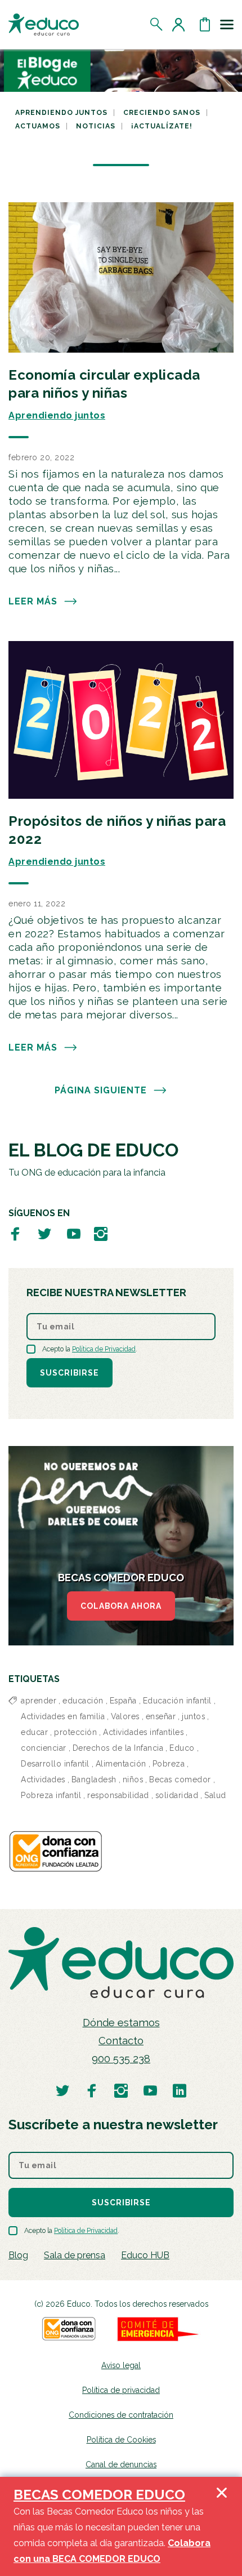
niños (133, 1779)
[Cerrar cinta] (222, 2526)
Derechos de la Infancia (118, 1748)
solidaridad (177, 1795)
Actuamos (38, 126)
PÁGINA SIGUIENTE (101, 1090)
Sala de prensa (75, 2255)
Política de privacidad (121, 2390)
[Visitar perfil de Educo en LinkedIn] (180, 2090)
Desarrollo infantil (55, 1764)
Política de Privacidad (104, 1349)
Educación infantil (177, 1701)
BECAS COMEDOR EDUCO (99, 2495)
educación (83, 1701)
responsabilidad (118, 1795)
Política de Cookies (121, 2440)
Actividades (43, 1779)
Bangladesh (94, 1779)
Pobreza (169, 1764)
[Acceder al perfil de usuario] (181, 24)
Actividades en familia (63, 1716)
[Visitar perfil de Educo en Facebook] (15, 1233)
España (123, 1701)
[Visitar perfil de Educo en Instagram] (101, 1233)
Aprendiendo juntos (61, 113)
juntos (193, 1716)
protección (75, 1732)
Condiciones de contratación (121, 2415)
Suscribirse (70, 1373)
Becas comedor (180, 1779)
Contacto (121, 2041)
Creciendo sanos (162, 113)
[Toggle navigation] (227, 24)
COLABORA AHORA (121, 1606)
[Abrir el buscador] (157, 24)
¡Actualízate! (162, 126)
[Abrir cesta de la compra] (205, 24)
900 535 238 (121, 2059)
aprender (39, 1701)
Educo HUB (145, 2255)
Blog (18, 2255)
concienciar (44, 1748)
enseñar (161, 1716)
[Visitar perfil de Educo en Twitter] (44, 1233)
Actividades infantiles (143, 1732)
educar (34, 1732)
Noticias (96, 126)
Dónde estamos (121, 2023)
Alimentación (121, 1764)
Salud (215, 1795)
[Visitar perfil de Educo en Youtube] (74, 1233)
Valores (125, 1716)
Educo (182, 1748)
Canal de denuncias (121, 2464)
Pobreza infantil (51, 1795)
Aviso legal (121, 2365)
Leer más (33, 601)
